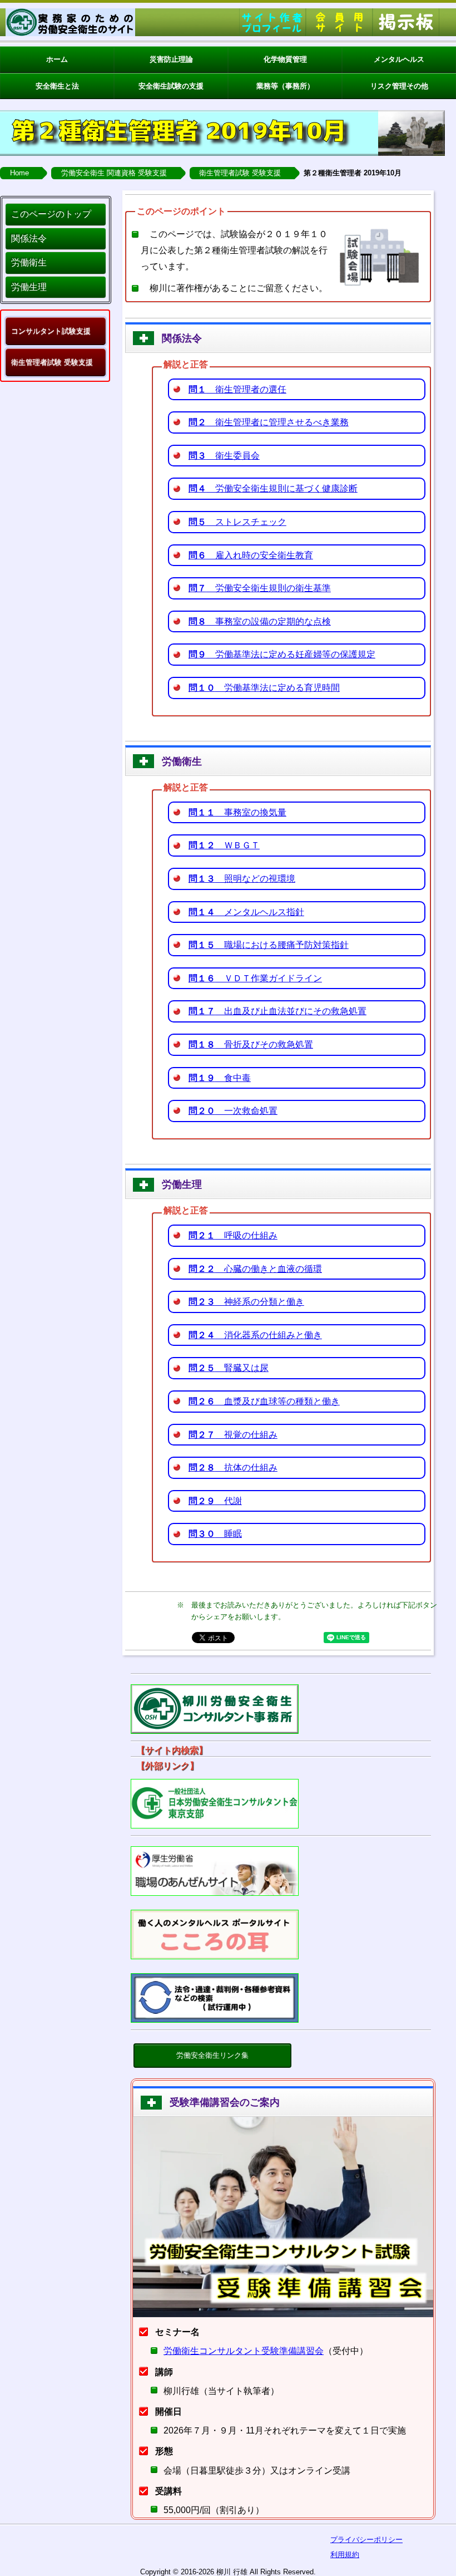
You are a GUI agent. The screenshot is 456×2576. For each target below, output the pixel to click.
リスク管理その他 (399, 86)
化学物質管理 (285, 59)
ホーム (57, 59)
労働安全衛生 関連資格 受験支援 (114, 173)
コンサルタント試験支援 (51, 331)
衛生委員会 (224, 456)
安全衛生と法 (57, 86)
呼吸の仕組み (233, 1235)
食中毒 (220, 1078)
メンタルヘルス (399, 59)
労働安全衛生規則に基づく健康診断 (273, 488)
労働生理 (29, 287)
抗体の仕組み (233, 1468)
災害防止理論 (171, 59)
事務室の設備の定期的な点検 (260, 621)
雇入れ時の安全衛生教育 (251, 555)
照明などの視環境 (242, 879)
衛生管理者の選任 (237, 389)
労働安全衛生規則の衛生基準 (260, 588)
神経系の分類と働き (246, 1302)
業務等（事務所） (285, 86)
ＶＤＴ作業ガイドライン (255, 978)
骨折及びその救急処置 (251, 1044)
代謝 (215, 1501)
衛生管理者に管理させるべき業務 (269, 422)
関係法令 (29, 239)
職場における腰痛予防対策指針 (269, 945)
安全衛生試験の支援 (171, 86)
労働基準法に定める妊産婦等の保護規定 (282, 654)
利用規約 (345, 2555)
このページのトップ (51, 214)
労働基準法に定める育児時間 (264, 688)
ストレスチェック (237, 522)
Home (19, 173)
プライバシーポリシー (366, 2540)
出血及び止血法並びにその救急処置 (277, 1011)
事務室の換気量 (237, 812)
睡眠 (215, 1534)
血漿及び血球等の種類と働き (264, 1401)
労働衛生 (29, 262)
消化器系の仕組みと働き (255, 1335)
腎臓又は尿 (229, 1368)
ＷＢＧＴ (224, 845)
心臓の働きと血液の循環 (255, 1269)
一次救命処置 (233, 1111)
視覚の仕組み (233, 1435)
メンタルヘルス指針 (246, 912)
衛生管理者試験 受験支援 (240, 173)
